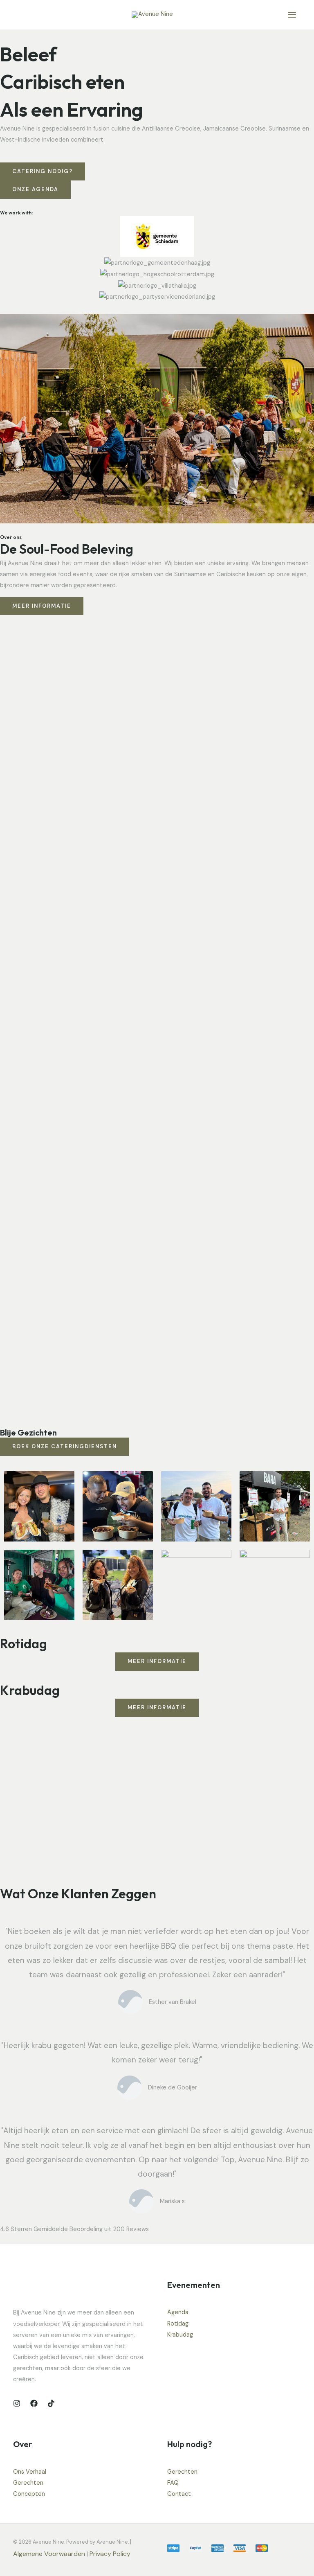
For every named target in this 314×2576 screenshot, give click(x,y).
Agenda (178, 2312)
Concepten (29, 2494)
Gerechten (28, 2483)
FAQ (173, 2483)
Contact (179, 2494)
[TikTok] (51, 2403)
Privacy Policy (111, 2554)
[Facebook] (34, 2403)
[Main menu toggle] (292, 15)
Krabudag (180, 2335)
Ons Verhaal (30, 2472)
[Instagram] (17, 2403)
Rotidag (178, 2324)
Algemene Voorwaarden (49, 2554)
